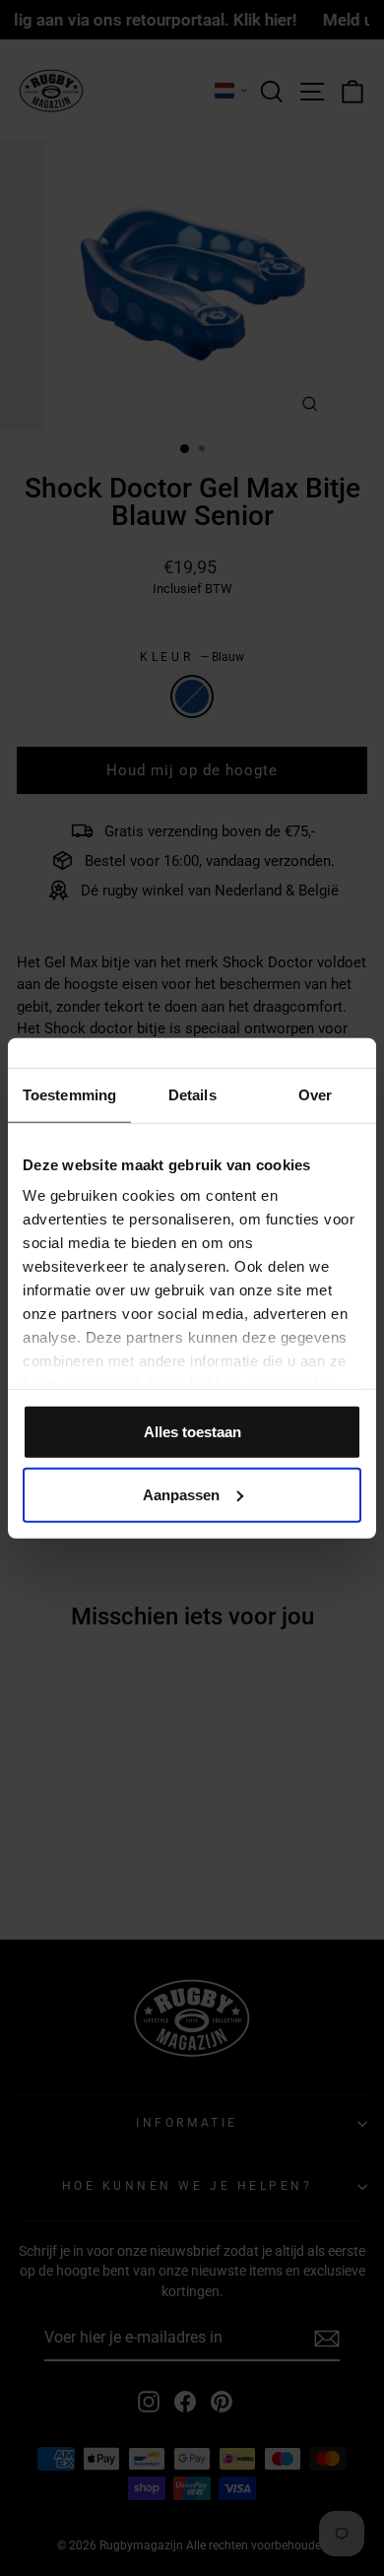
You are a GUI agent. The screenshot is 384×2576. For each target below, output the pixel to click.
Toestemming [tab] (69, 1094)
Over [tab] (315, 1094)
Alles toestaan (192, 1431)
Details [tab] (192, 1094)
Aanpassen (181, 1494)
